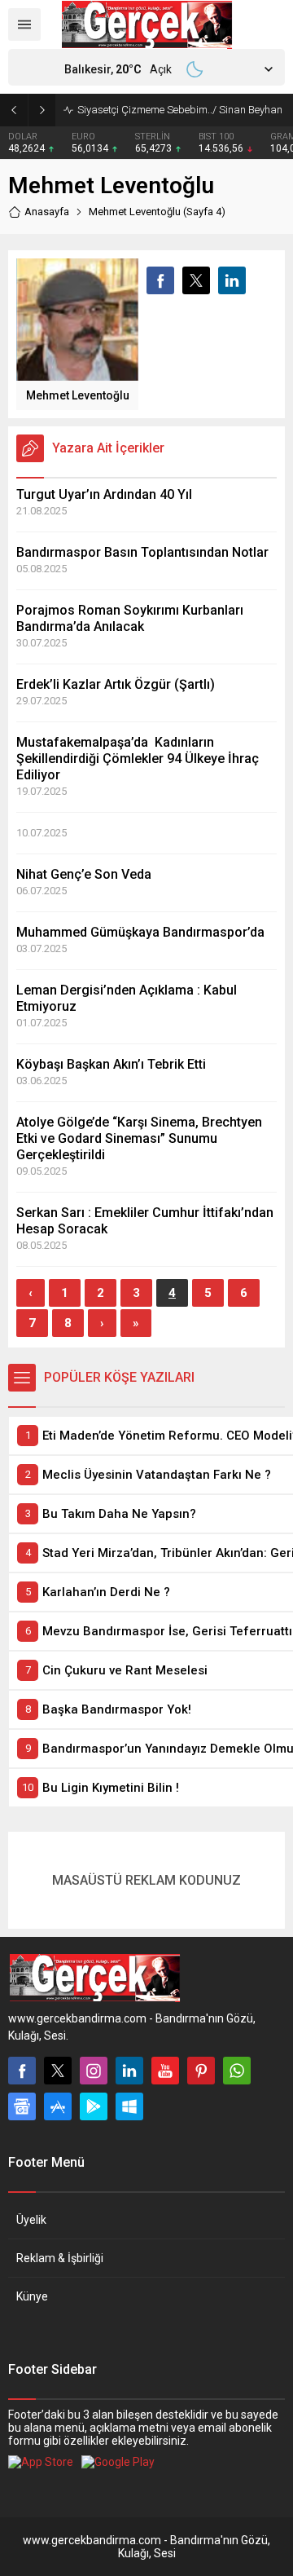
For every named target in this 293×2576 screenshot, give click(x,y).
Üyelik (31, 2220)
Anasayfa (47, 212)
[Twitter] (58, 2071)
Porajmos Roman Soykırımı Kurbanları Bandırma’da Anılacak (130, 618)
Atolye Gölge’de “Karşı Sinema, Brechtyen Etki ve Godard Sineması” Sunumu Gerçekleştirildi (139, 1138)
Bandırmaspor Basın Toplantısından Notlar (142, 552)
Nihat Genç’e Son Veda (84, 874)
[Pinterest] (201, 2071)
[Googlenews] (22, 2106)
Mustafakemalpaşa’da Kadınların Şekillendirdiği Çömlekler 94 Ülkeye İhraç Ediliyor (138, 759)
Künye (32, 2296)
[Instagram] (94, 2071)
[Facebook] (22, 2071)
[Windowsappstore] (129, 2106)
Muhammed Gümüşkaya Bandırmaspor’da (140, 932)
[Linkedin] (129, 2071)
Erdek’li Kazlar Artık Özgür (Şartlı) (116, 684)
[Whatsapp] (237, 2071)
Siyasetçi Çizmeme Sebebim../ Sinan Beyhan (180, 110)
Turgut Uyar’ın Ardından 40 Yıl (104, 494)
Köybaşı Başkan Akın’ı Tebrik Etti (111, 1064)
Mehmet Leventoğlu (78, 395)
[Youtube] (165, 2071)
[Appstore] (58, 2106)
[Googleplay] (94, 2106)
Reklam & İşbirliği (60, 2258)
